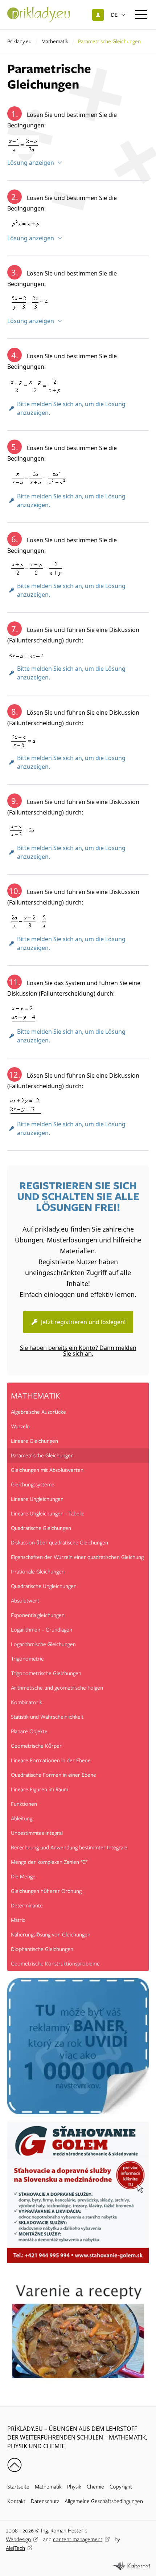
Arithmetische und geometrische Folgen (57, 1688)
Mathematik (55, 41)
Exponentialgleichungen (38, 1615)
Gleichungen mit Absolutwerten (47, 1470)
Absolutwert (25, 1601)
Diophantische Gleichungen (42, 1949)
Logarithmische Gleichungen (43, 1644)
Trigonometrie (27, 1659)
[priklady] (38, 15)
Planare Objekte (29, 1731)
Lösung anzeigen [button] (31, 163)
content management (78, 2539)
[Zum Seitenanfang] (15, 2465)
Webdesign (18, 2539)
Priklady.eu (19, 41)
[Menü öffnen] (141, 15)
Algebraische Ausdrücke (38, 1412)
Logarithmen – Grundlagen (42, 1630)
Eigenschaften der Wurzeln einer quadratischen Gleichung (77, 1557)
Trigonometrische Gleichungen (46, 1673)
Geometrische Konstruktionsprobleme (55, 1964)
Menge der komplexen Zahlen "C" (49, 1862)
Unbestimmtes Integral (37, 1833)
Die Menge (23, 1877)
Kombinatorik (26, 1702)
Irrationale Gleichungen (38, 1572)
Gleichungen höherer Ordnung (46, 1891)
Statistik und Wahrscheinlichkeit (47, 1717)
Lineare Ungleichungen (37, 1499)
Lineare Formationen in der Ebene (51, 1760)
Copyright (121, 2487)
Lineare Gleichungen (34, 1441)
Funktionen (24, 1804)
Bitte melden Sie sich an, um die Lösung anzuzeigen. (71, 408)
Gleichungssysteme (33, 1485)
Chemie (95, 2487)
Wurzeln (20, 1426)
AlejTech (15, 2548)
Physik (74, 2487)
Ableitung (22, 1818)
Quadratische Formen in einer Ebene (54, 1775)
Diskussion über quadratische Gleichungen (59, 1543)
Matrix (18, 1920)
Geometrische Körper (36, 1746)
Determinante (27, 1906)
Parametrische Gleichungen (42, 1456)
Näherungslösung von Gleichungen (51, 1935)
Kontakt (16, 2501)
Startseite (18, 2487)
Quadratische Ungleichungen (44, 1586)
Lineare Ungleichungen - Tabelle (48, 1514)
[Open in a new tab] (131, 2566)
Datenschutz (45, 2501)
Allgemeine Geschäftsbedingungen (104, 2501)
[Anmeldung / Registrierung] (98, 15)
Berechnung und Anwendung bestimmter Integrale (69, 1848)
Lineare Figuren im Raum (40, 1789)
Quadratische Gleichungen (41, 1528)
